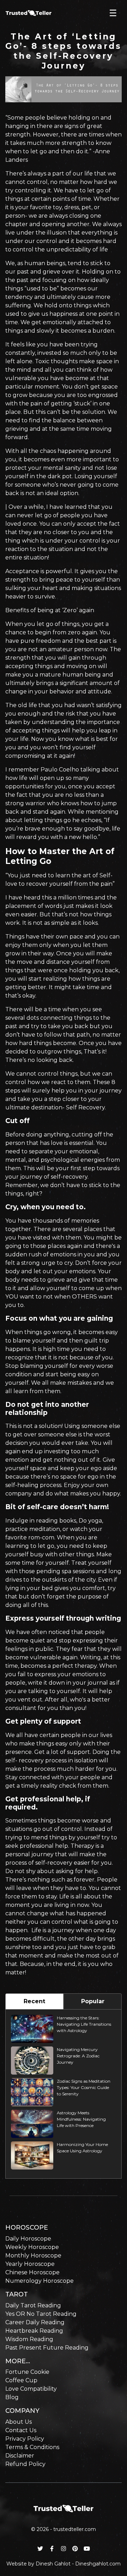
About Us (19, 2422)
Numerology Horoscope (40, 2281)
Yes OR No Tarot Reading (41, 2314)
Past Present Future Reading (47, 2348)
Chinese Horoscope (32, 2272)
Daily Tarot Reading (33, 2305)
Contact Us (21, 2430)
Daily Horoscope (28, 2239)
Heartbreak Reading (34, 2331)
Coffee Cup (21, 2380)
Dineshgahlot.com (98, 2564)
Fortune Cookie (27, 2372)
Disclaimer (20, 2456)
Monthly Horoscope (33, 2255)
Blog (12, 2397)
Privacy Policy (25, 2439)
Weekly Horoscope (32, 2247)
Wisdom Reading (29, 2339)
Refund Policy (25, 2464)
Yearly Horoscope (30, 2264)
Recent (34, 2001)
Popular (93, 2001)
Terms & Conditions (32, 2447)
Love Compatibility (31, 2389)
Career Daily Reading (35, 2322)
